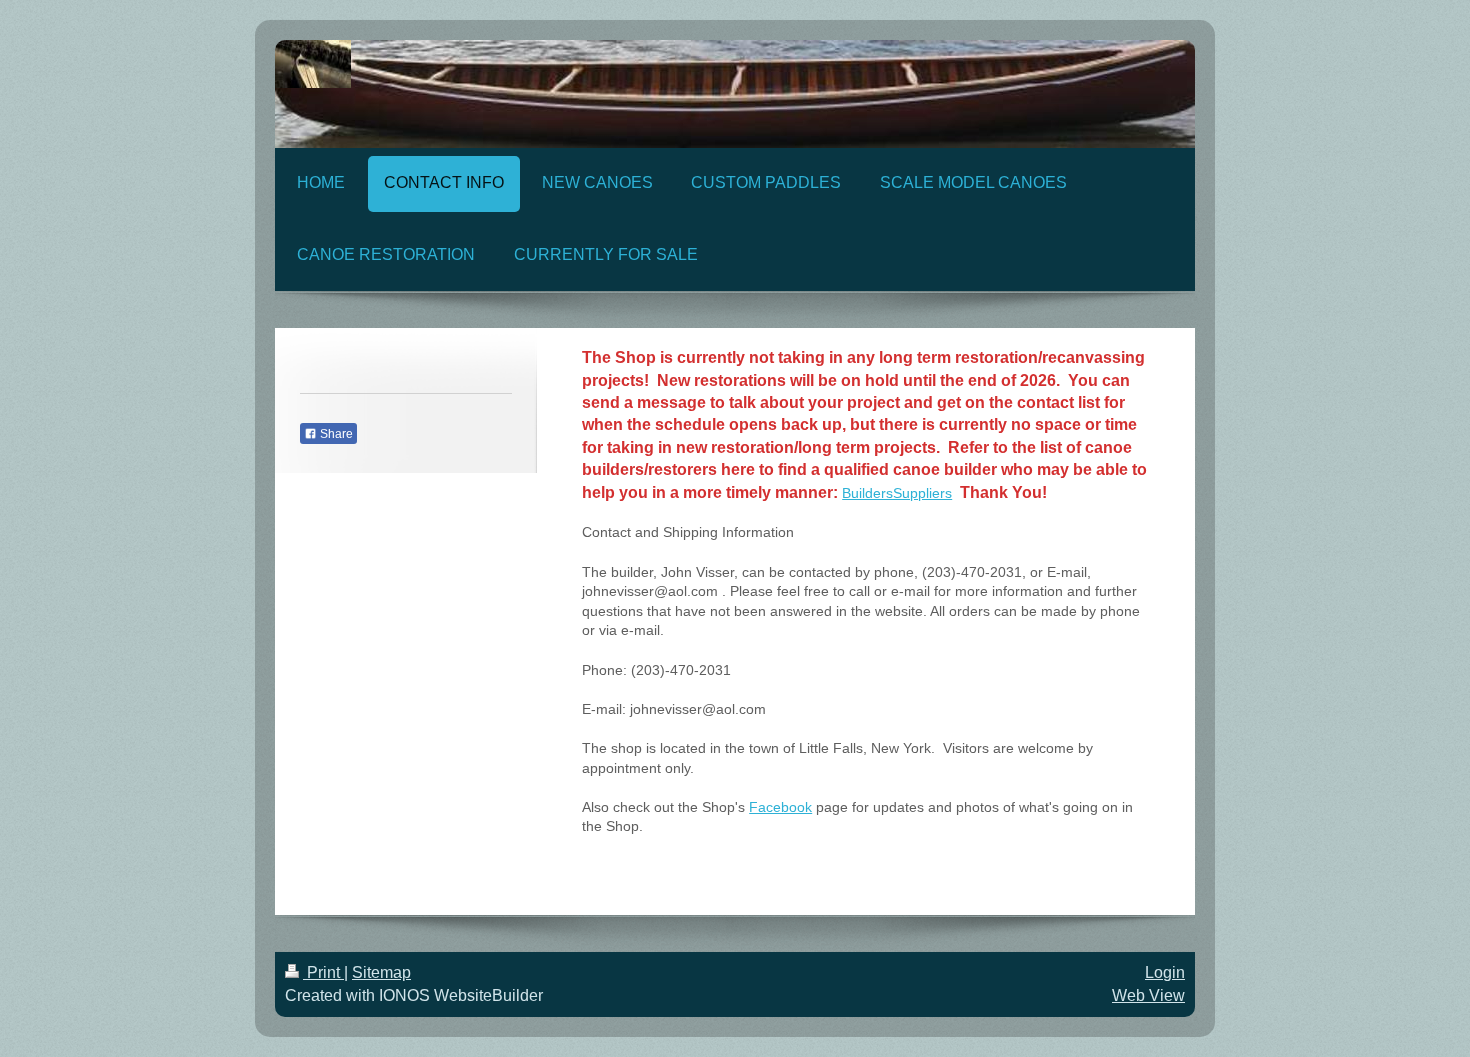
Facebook (780, 807)
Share (335, 434)
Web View (1148, 995)
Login (1165, 972)
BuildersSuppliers (897, 493)
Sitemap (381, 972)
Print (323, 972)
